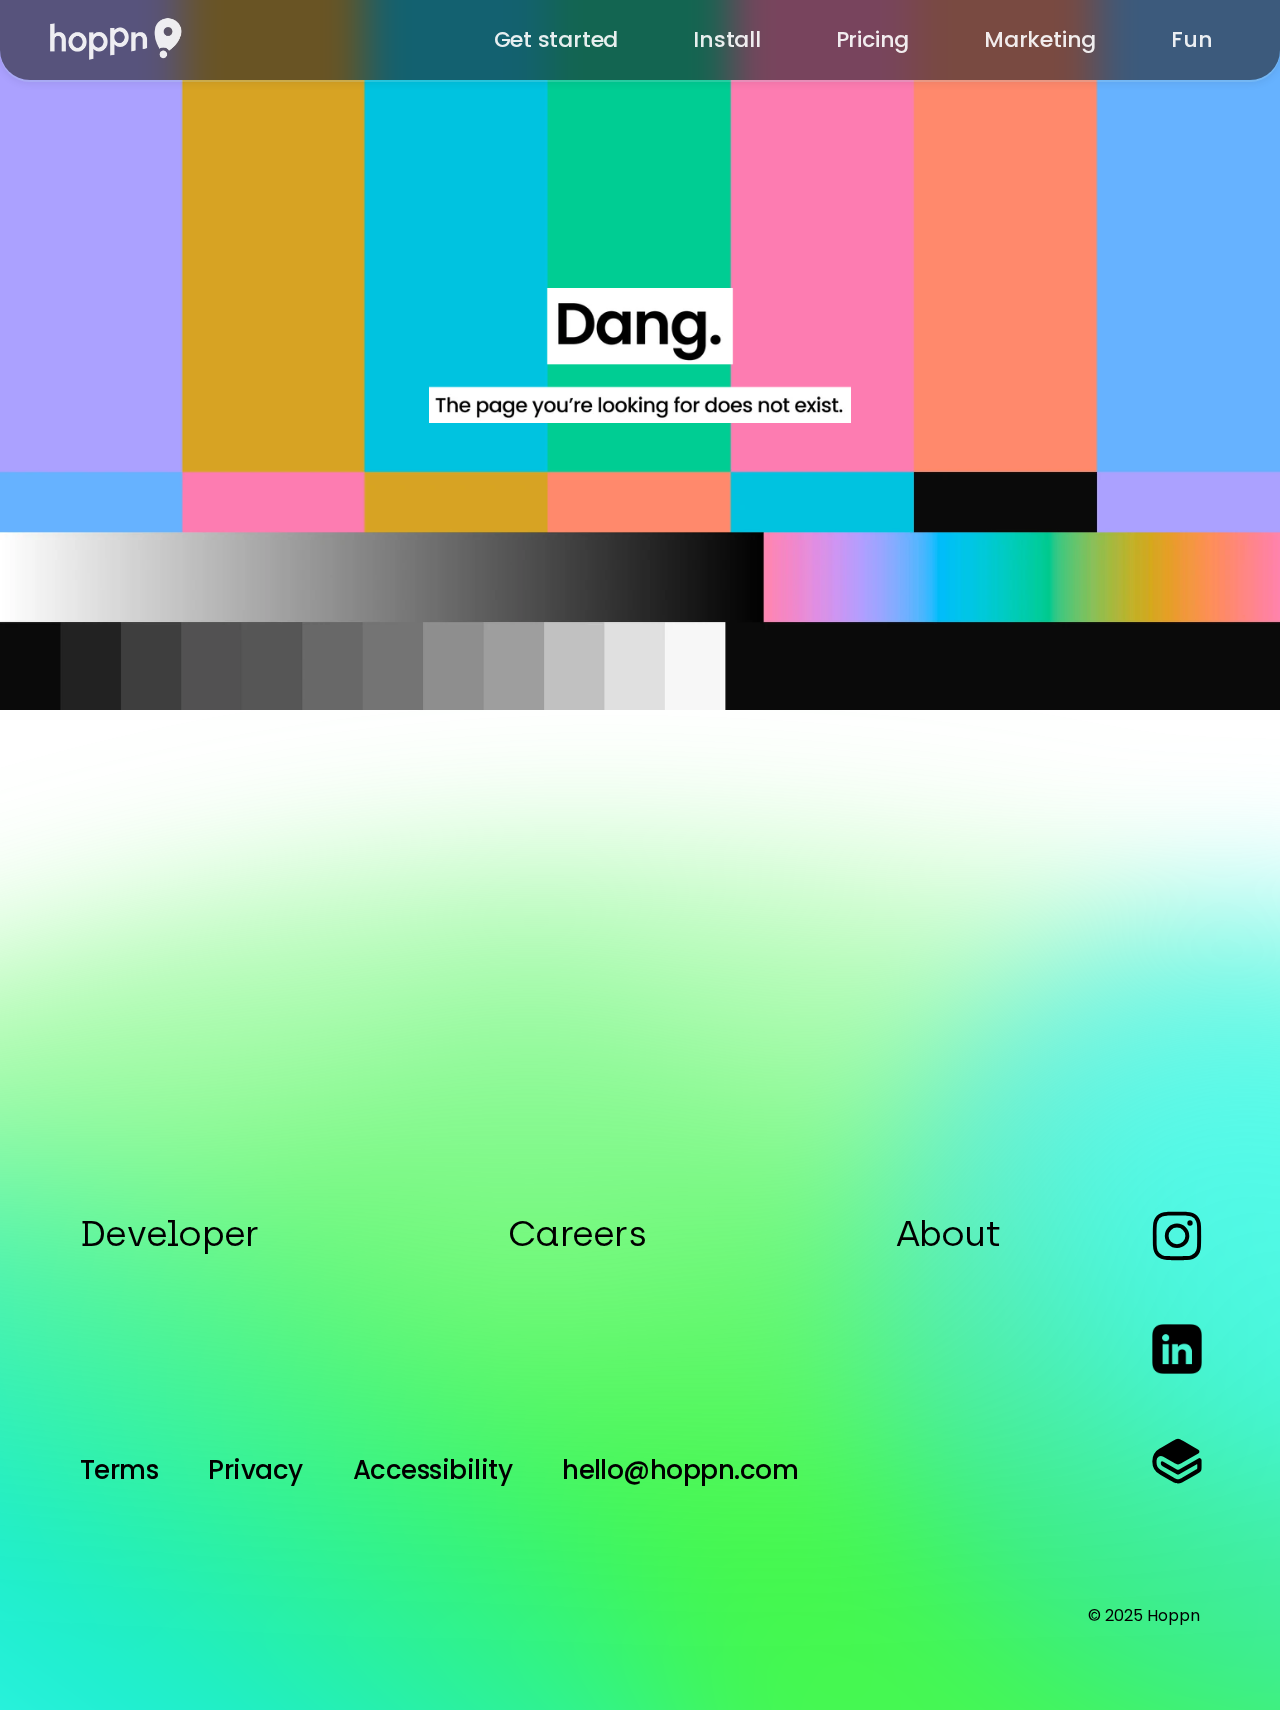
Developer (169, 1233)
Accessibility (432, 1470)
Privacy (255, 1470)
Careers (577, 1233)
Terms (119, 1470)
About (948, 1233)
